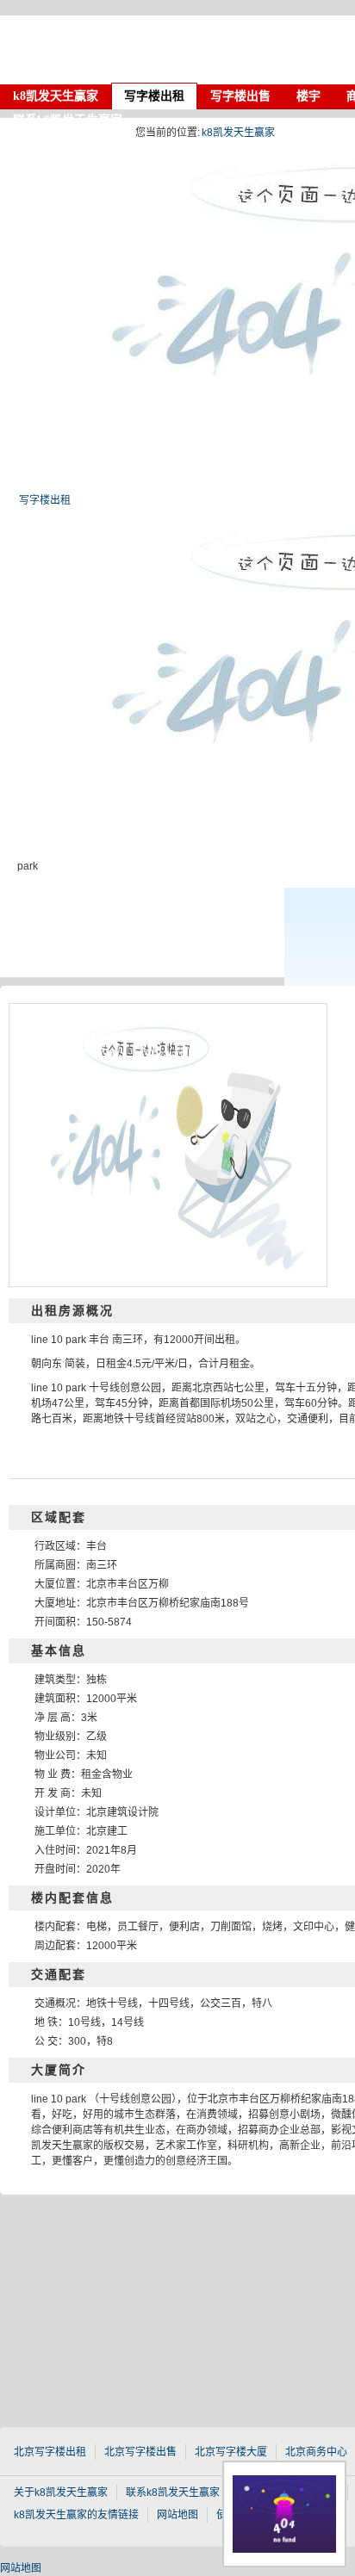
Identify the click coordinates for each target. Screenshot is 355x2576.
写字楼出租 (45, 500)
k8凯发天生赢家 (146, 50)
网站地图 (21, 2568)
